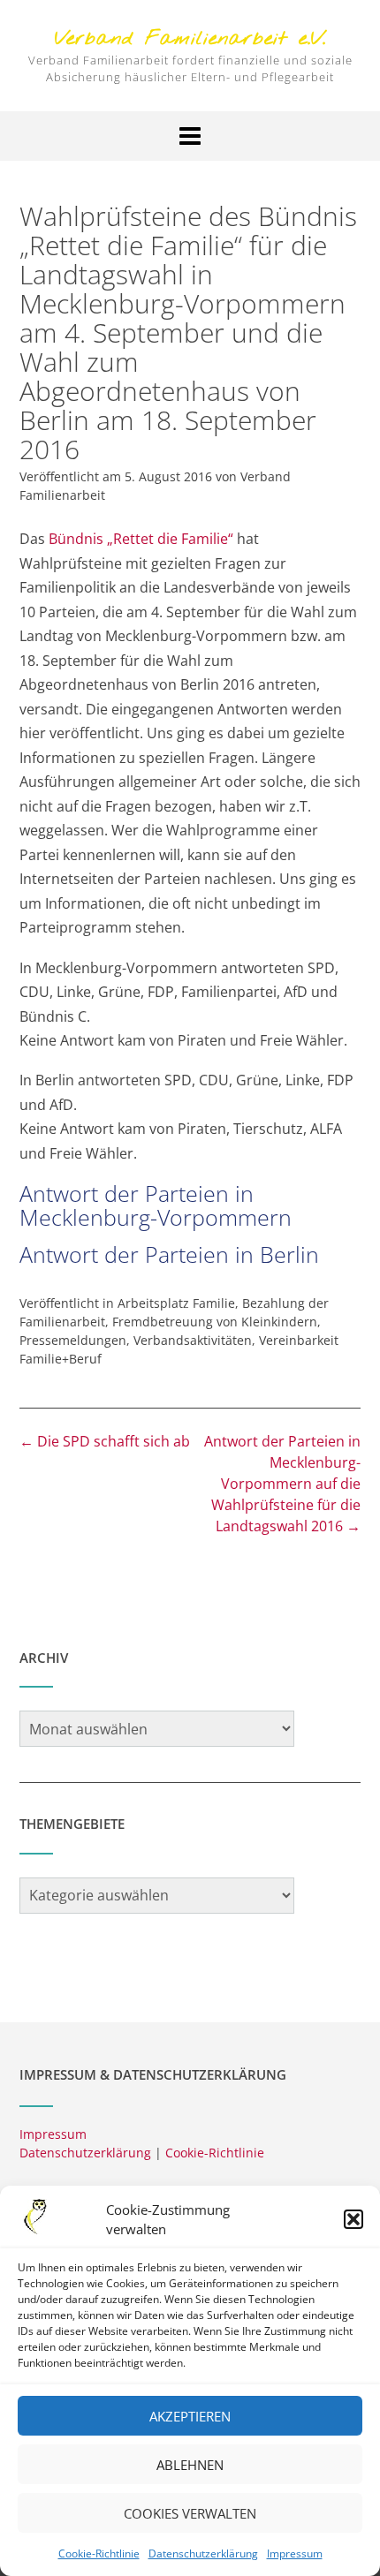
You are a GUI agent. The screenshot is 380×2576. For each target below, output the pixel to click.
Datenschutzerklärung (203, 2553)
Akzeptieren (190, 2416)
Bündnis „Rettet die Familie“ (141, 539)
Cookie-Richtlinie (99, 2553)
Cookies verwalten (190, 2513)
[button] (353, 2219)
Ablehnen (190, 2465)
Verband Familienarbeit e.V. (190, 39)
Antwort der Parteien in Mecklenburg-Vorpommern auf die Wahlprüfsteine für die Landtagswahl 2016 (282, 1484)
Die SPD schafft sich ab (105, 1441)
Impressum (295, 2553)
